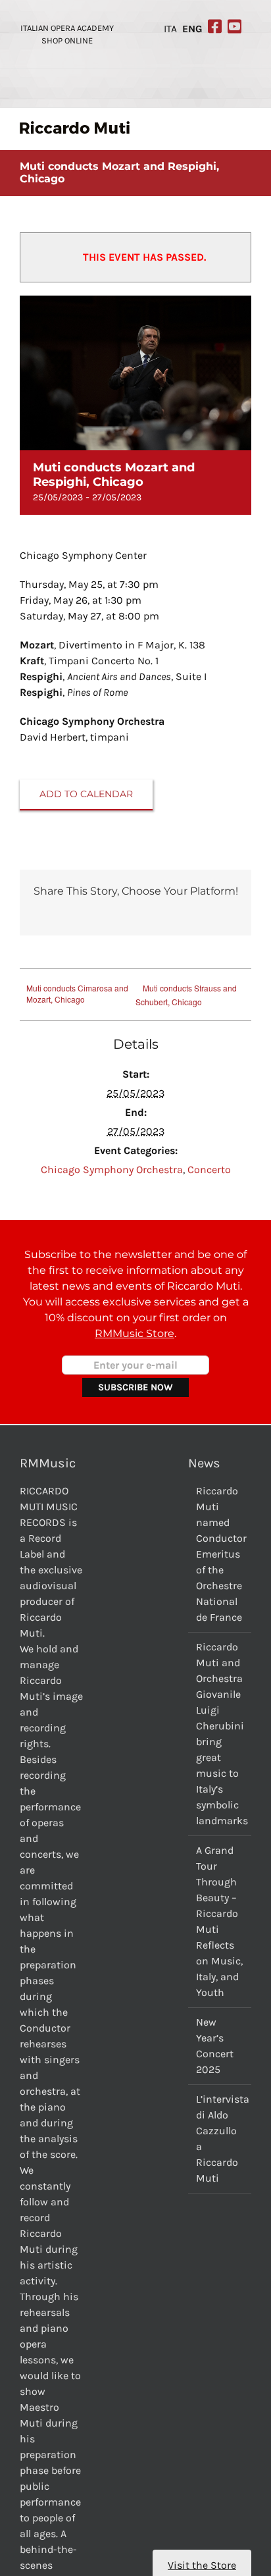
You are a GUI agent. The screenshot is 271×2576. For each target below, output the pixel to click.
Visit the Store (202, 2565)
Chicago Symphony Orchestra (112, 1170)
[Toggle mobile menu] (246, 128)
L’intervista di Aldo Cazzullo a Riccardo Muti (220, 2139)
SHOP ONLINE (67, 40)
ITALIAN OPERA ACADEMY (67, 28)
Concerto (209, 1170)
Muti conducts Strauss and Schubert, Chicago (186, 995)
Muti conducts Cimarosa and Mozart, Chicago (77, 993)
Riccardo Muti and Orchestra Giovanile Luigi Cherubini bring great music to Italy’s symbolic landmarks (220, 1734)
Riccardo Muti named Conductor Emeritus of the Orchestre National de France (220, 1554)
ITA (170, 29)
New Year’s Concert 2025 (215, 2046)
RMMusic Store (135, 1333)
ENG (192, 29)
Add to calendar (86, 794)
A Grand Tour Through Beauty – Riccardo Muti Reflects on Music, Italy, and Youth (219, 1921)
